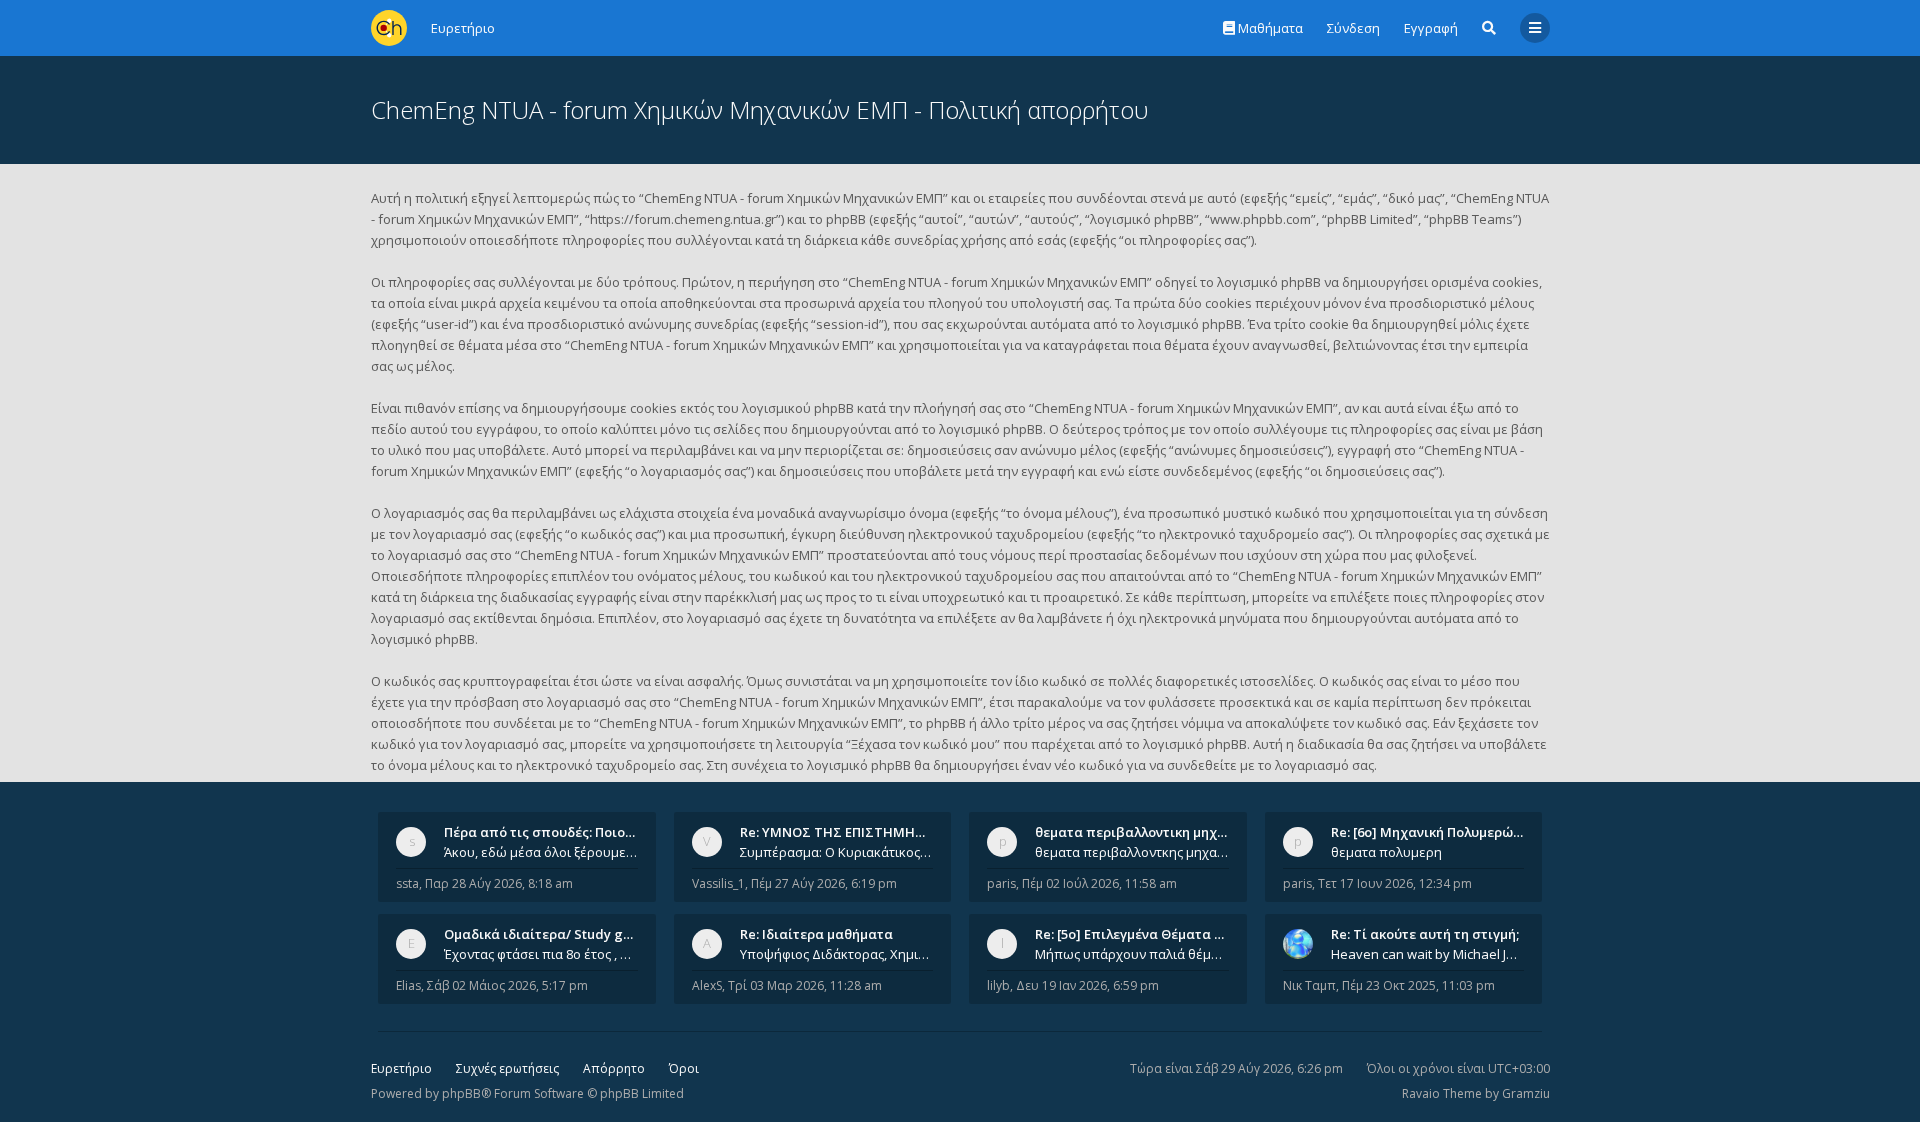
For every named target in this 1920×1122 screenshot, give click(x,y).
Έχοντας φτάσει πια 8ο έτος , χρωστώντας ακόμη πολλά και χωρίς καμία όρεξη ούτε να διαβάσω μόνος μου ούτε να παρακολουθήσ (541, 954)
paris (1001, 883)
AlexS (707, 985)
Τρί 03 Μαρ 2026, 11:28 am (805, 985)
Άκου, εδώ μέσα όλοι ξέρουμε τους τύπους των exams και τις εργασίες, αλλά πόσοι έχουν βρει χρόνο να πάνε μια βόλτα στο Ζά (541, 852)
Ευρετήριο (401, 1068)
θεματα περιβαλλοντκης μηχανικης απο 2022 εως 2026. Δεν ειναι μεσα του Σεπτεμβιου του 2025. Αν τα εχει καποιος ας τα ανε (1132, 852)
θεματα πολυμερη (1386, 852)
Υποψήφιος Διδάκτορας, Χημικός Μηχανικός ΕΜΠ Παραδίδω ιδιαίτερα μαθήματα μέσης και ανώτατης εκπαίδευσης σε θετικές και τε (837, 954)
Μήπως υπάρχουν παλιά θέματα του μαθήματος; (1132, 954)
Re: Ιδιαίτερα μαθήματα (816, 934)
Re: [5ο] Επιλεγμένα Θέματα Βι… (1136, 934)
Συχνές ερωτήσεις (507, 1068)
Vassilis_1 (718, 883)
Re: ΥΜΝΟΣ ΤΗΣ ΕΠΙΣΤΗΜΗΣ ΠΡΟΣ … (858, 832)
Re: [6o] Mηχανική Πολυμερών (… (1434, 832)
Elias (408, 985)
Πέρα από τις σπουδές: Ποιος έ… (548, 832)
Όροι (684, 1068)
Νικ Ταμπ (1309, 985)
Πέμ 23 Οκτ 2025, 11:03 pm (1418, 985)
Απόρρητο (614, 1068)
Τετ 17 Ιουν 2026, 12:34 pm (1395, 883)
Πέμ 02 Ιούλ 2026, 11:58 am (1099, 883)
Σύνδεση (1353, 28)
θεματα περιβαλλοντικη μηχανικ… (1145, 832)
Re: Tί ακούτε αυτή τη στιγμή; (1425, 934)
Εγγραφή (1431, 28)
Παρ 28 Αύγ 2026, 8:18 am (499, 883)
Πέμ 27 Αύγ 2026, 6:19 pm (824, 883)
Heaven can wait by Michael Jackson (1428, 954)
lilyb (998, 985)
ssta (407, 883)
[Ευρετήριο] (389, 28)
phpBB (461, 1093)
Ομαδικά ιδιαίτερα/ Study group (548, 934)
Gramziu (1526, 1093)
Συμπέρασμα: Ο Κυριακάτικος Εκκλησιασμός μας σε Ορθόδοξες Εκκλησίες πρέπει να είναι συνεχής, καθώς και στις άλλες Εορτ (837, 852)
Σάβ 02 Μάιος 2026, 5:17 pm (507, 985)
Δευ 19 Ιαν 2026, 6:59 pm (1087, 985)
